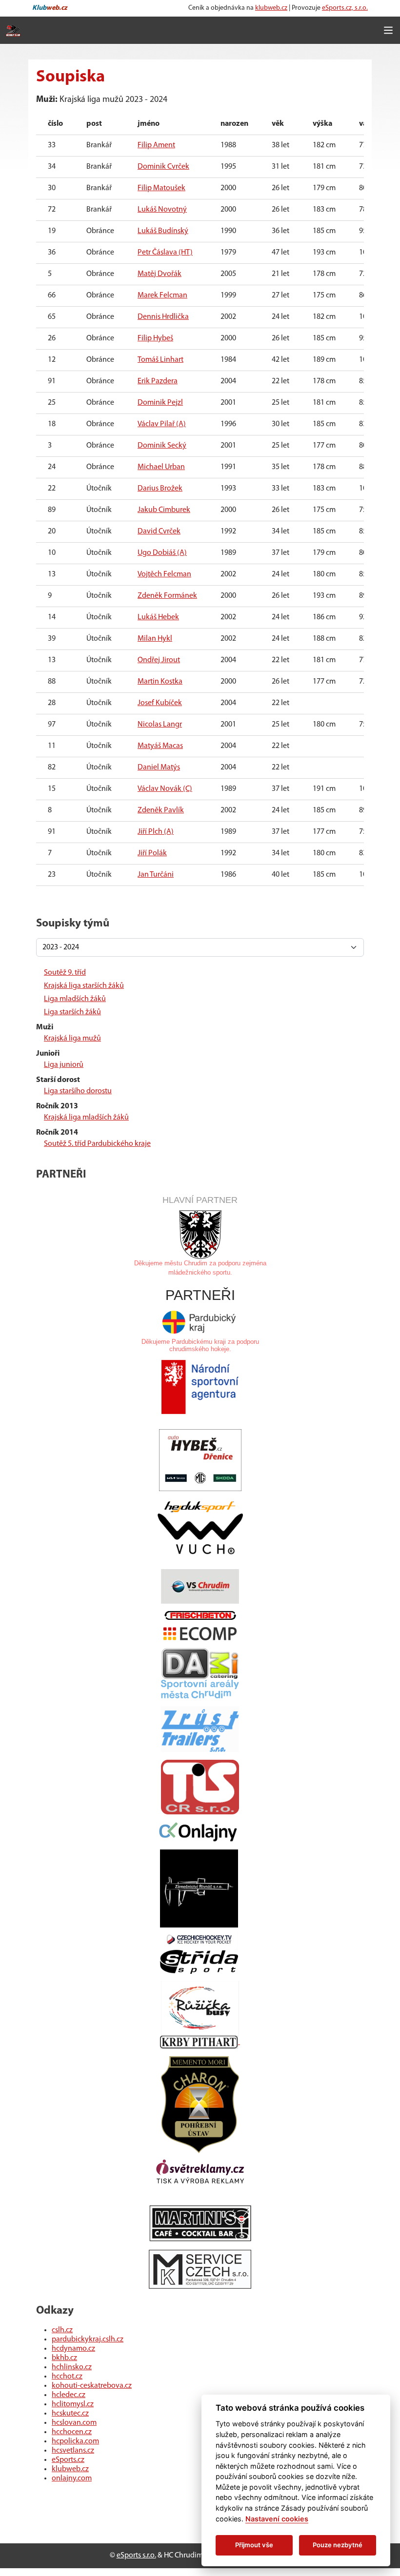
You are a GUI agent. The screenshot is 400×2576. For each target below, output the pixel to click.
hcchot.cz (67, 2377)
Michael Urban (161, 467)
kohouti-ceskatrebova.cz (92, 2386)
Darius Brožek (160, 489)
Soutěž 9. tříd (65, 973)
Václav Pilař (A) (162, 424)
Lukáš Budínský (163, 231)
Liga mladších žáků (75, 999)
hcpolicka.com (75, 2441)
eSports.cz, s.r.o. (345, 8)
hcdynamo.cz (73, 2349)
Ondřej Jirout (159, 660)
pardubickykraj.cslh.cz (88, 2340)
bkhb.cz (64, 2358)
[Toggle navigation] (388, 30)
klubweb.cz (271, 8)
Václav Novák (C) (165, 789)
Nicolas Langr (160, 725)
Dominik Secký (162, 446)
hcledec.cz (69, 2395)
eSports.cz (68, 2460)
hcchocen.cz (72, 2432)
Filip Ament (156, 145)
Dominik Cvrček (163, 167)
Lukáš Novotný (162, 210)
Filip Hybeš (155, 338)
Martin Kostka (160, 682)
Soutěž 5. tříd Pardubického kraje (97, 1144)
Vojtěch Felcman (164, 574)
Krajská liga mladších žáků (86, 1118)
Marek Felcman (162, 295)
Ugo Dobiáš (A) (162, 553)
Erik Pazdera (158, 381)
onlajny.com (72, 2478)
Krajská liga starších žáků (84, 986)
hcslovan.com (74, 2423)
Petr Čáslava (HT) (165, 253)
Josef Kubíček (160, 703)
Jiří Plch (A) (156, 832)
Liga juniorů (64, 1065)
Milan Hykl (155, 639)
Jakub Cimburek (164, 510)
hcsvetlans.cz (73, 2451)
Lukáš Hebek (158, 617)
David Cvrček (159, 531)
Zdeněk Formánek (167, 596)
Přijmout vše (254, 2545)
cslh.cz (62, 2330)
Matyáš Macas (160, 746)
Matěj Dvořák (160, 274)
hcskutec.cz (70, 2414)
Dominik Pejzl (160, 403)
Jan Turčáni (156, 875)
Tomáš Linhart (160, 360)
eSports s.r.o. (136, 2556)
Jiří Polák (152, 853)
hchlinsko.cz (72, 2367)
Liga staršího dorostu (78, 1091)
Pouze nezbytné (338, 2545)
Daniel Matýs (159, 767)
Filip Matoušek (161, 188)
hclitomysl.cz (73, 2404)
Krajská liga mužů (72, 1039)
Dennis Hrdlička (163, 317)
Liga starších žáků (72, 1012)
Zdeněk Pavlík (161, 810)
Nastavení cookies (277, 2519)
